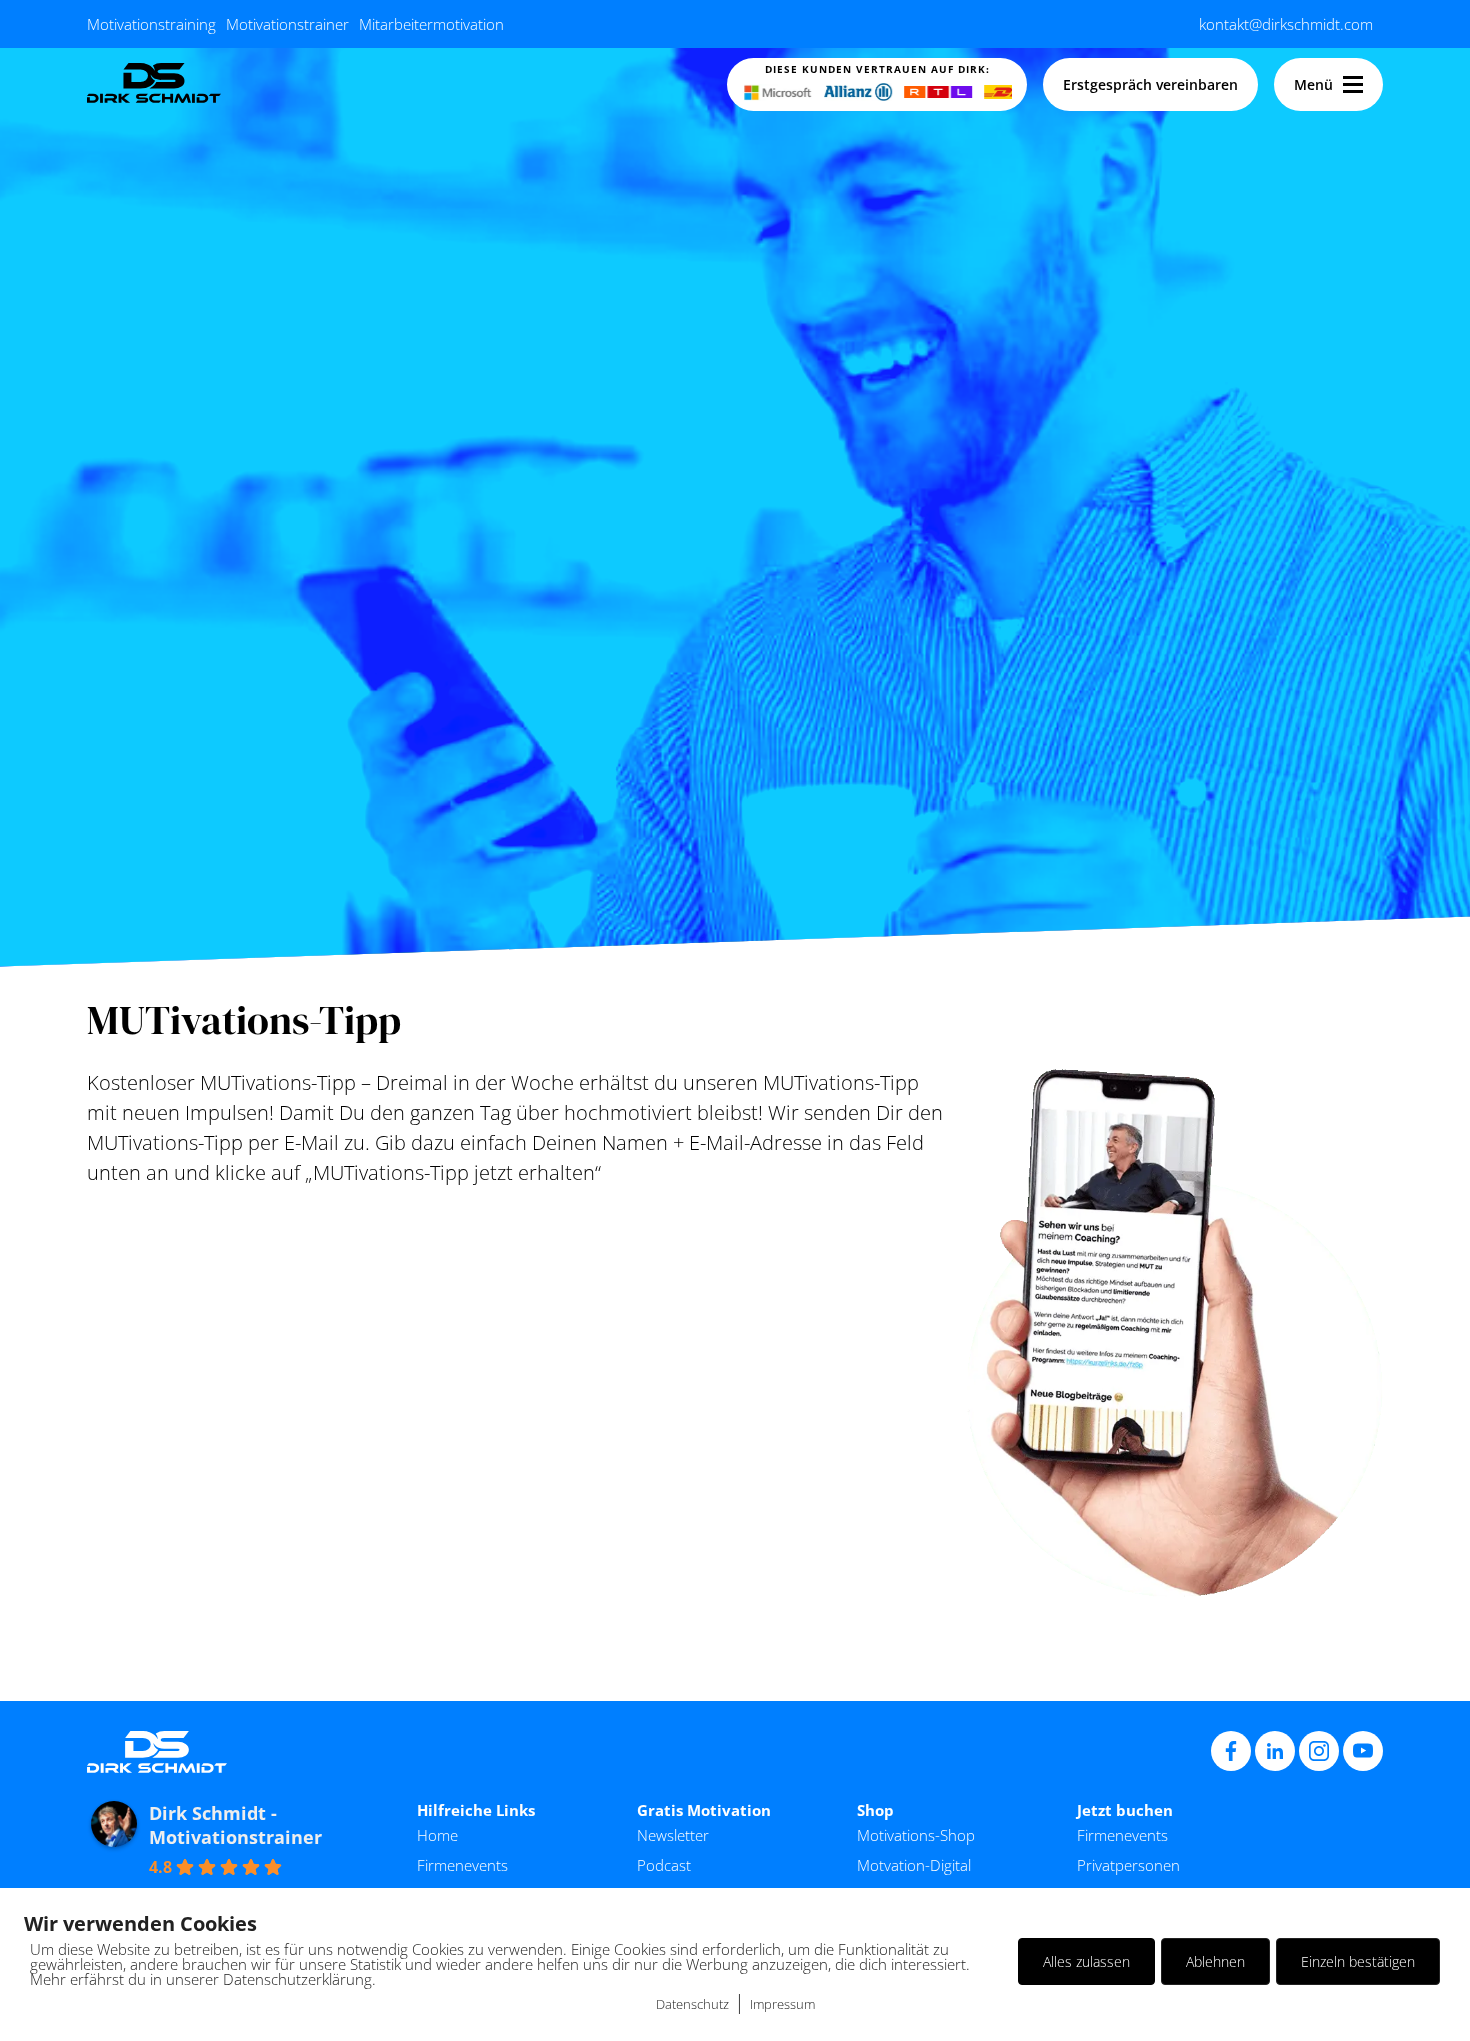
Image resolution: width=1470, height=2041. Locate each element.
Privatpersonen (1128, 1865)
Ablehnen (1215, 1961)
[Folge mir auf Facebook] (1231, 1751)
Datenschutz (692, 2004)
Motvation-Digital (914, 1865)
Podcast (664, 1865)
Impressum (782, 2004)
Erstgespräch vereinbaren (1150, 84)
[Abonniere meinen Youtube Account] (1363, 1751)
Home (437, 1835)
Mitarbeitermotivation (431, 24)
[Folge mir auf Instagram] (1319, 1751)
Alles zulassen (1086, 1961)
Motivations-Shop (916, 1835)
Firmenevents (462, 1865)
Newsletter (673, 1835)
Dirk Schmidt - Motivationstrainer (235, 1825)
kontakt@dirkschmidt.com (1286, 24)
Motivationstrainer (287, 24)
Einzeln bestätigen (1358, 1961)
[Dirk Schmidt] (154, 84)
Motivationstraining (151, 24)
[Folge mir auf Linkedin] (1275, 1751)
